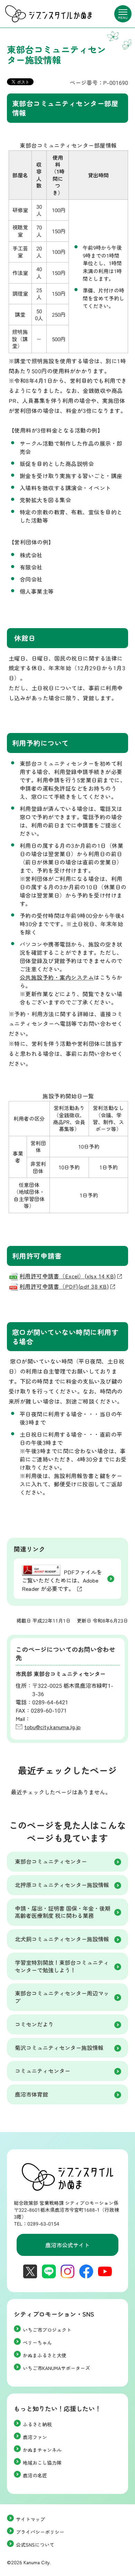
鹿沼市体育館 (31, 2094)
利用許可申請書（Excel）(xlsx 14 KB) (67, 1276)
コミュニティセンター (43, 2071)
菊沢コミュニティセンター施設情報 (59, 2048)
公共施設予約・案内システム (57, 977)
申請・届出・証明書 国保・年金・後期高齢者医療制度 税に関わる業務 (63, 1912)
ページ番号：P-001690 (99, 82)
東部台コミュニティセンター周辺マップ (62, 1997)
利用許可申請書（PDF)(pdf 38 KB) (64, 1286)
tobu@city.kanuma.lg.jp (52, 1727)
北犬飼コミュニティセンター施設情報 (62, 1939)
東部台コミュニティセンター (51, 1861)
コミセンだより (34, 2024)
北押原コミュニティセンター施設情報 (62, 1885)
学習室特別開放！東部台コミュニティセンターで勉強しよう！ (62, 1966)
